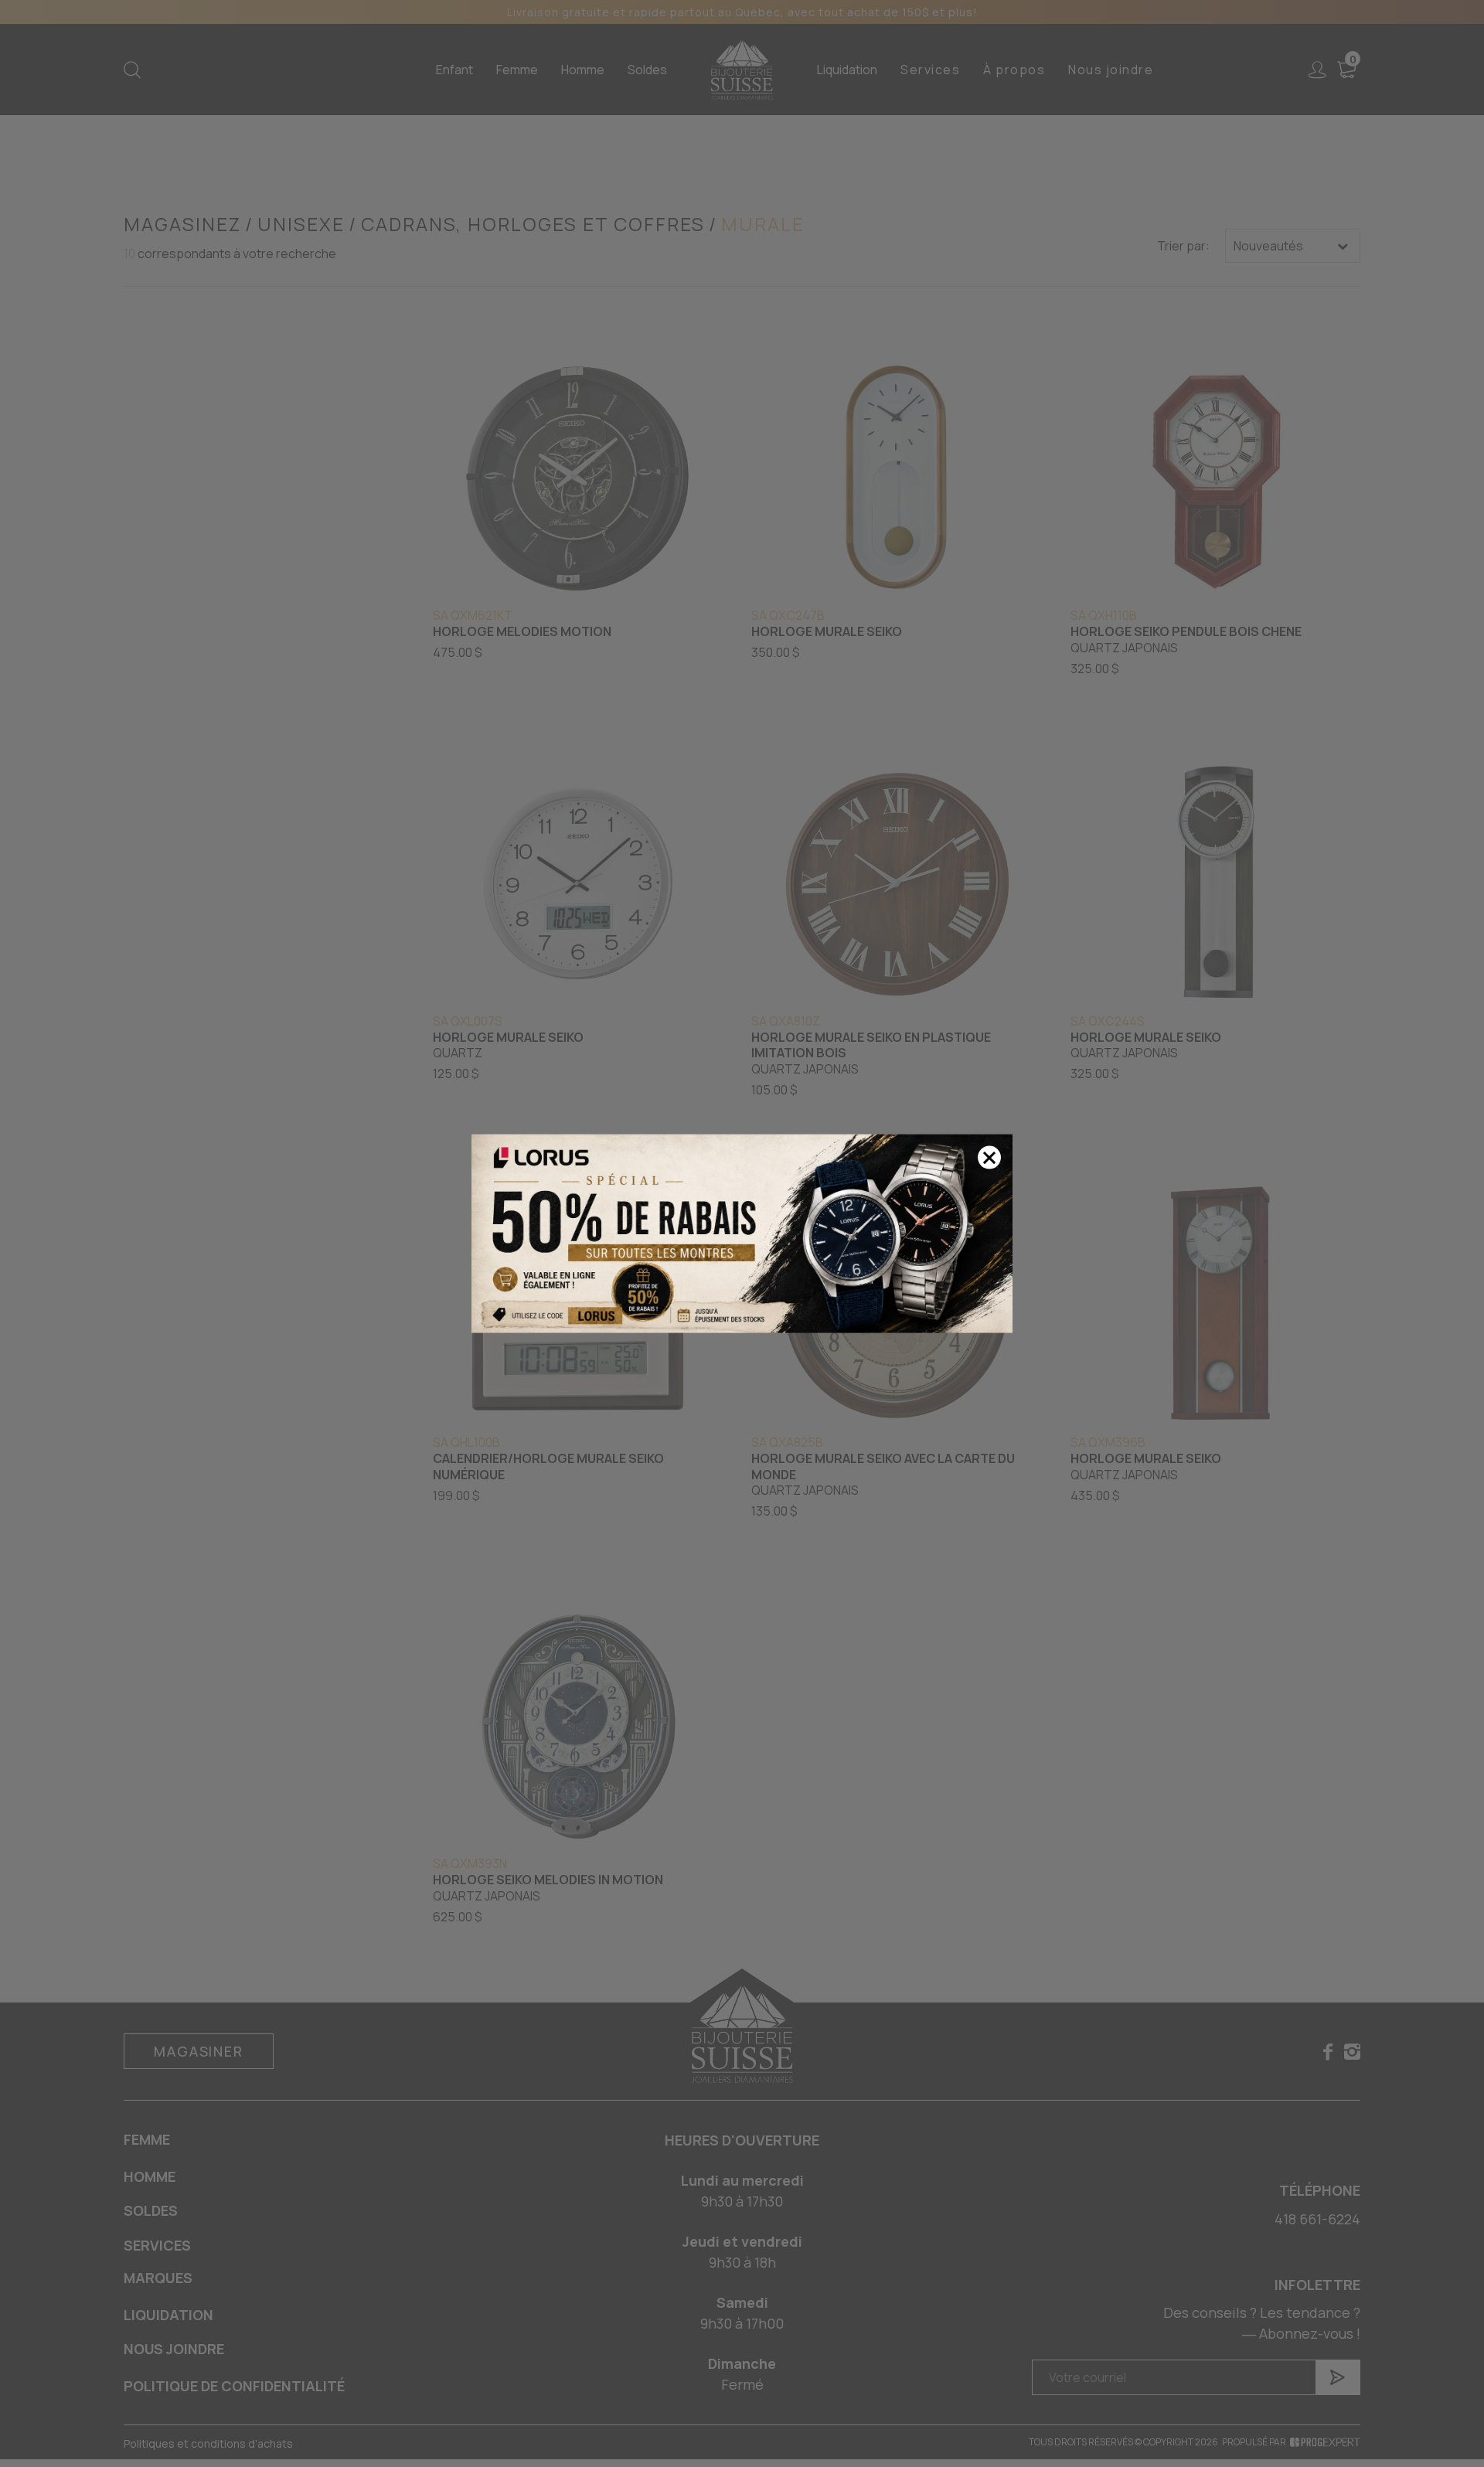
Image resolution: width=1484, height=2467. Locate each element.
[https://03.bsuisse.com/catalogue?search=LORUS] (742, 1234)
